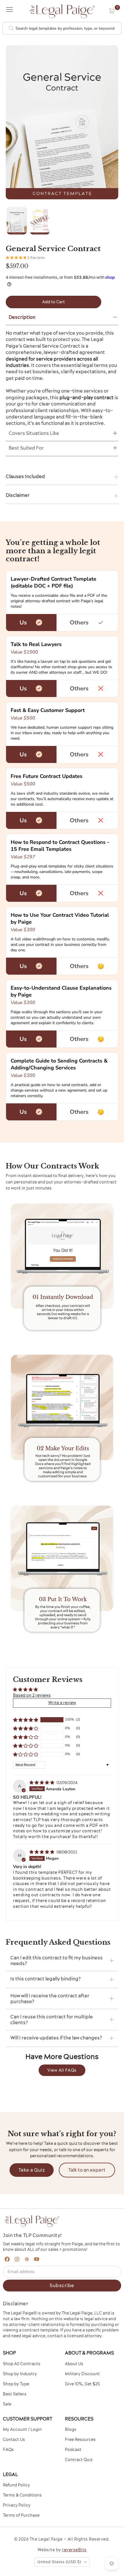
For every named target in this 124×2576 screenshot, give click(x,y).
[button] (112, 11)
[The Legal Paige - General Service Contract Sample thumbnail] (40, 221)
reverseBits (74, 2550)
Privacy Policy (17, 2505)
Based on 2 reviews (32, 1695)
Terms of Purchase (21, 2515)
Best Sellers (15, 2394)
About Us (74, 2364)
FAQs (8, 2450)
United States (59, 2562)
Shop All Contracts (22, 2364)
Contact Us (14, 2439)
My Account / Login (22, 2429)
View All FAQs (62, 2070)
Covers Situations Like (34, 433)
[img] (42, 1783)
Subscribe (62, 2285)
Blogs (71, 2429)
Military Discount (82, 2374)
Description (22, 317)
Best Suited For (26, 448)
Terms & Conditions (22, 2495)
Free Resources (80, 2439)
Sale (7, 2404)
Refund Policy (16, 2485)
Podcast (73, 2450)
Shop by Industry (20, 2374)
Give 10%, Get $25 (82, 2384)
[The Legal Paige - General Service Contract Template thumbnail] (17, 221)
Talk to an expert (87, 2170)
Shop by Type (16, 2384)
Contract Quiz (79, 2460)
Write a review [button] (62, 1703)
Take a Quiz (32, 2170)
